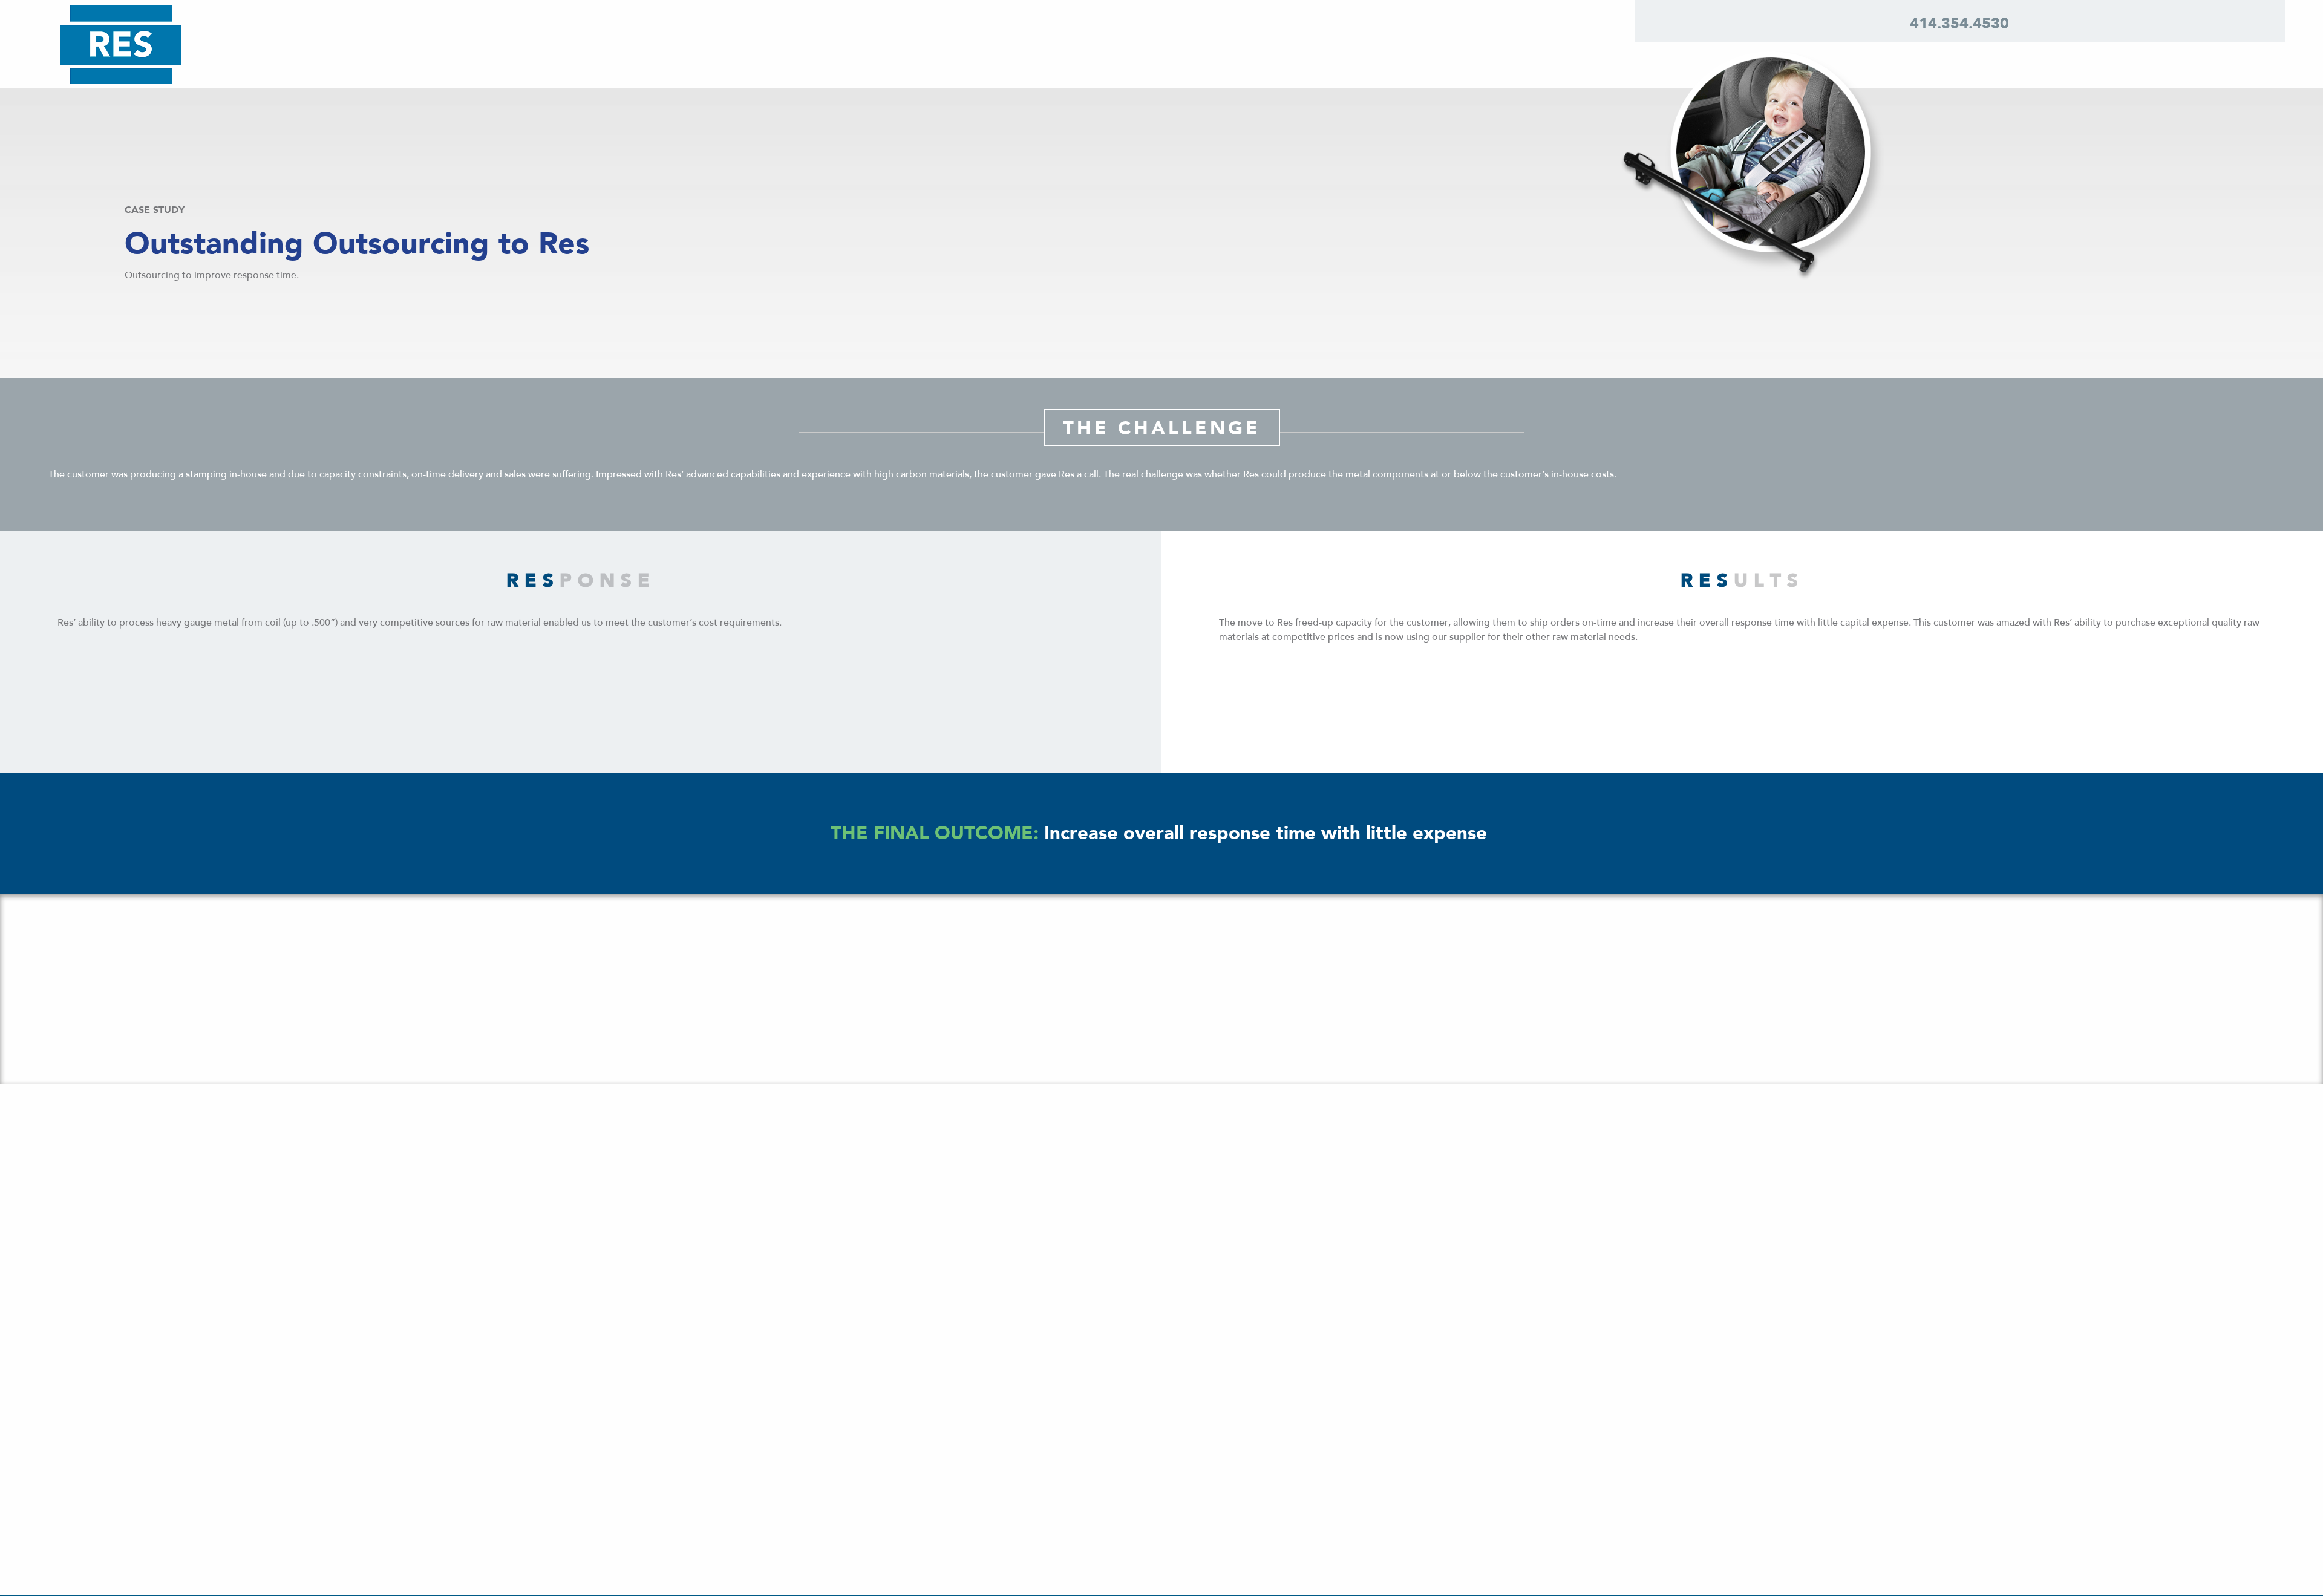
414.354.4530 (1959, 23)
